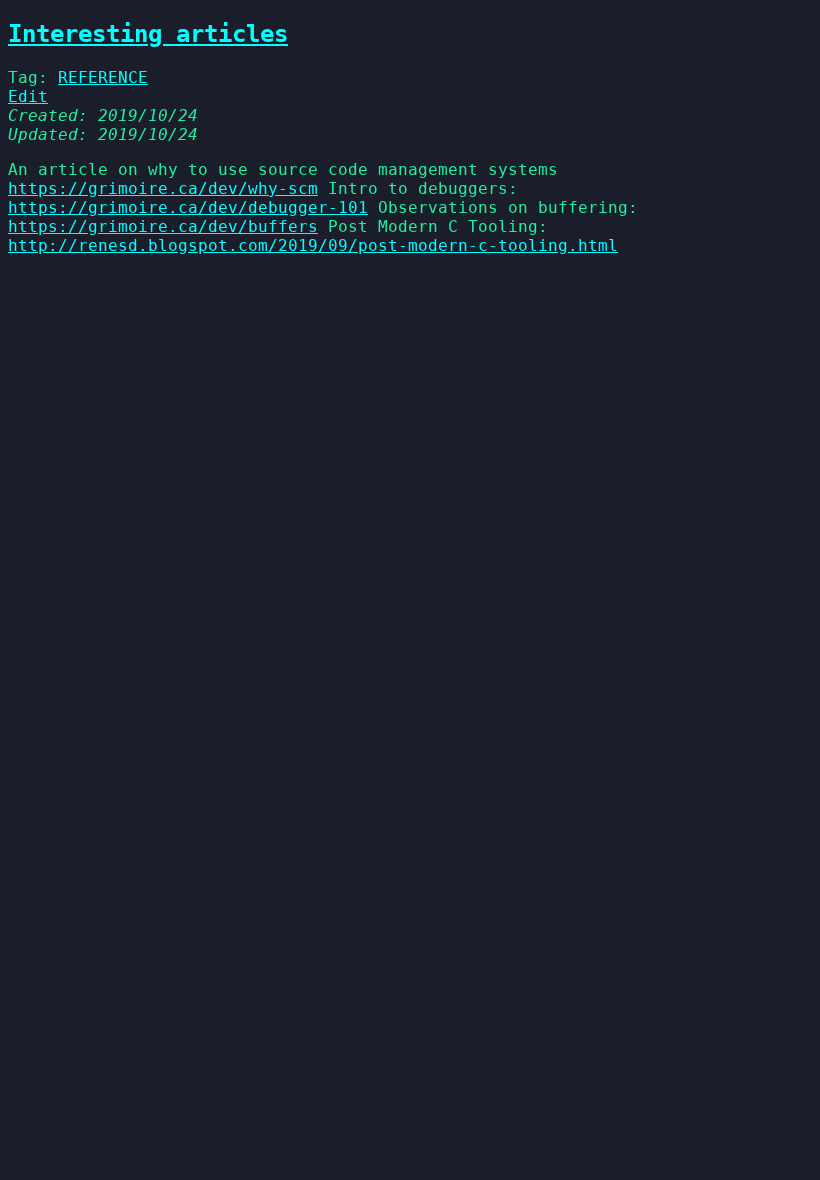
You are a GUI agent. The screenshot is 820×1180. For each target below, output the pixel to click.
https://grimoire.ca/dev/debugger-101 (188, 207)
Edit (28, 96)
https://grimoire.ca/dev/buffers (163, 226)
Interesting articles (148, 34)
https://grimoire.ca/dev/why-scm (163, 188)
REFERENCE (103, 77)
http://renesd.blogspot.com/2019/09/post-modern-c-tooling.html (313, 245)
